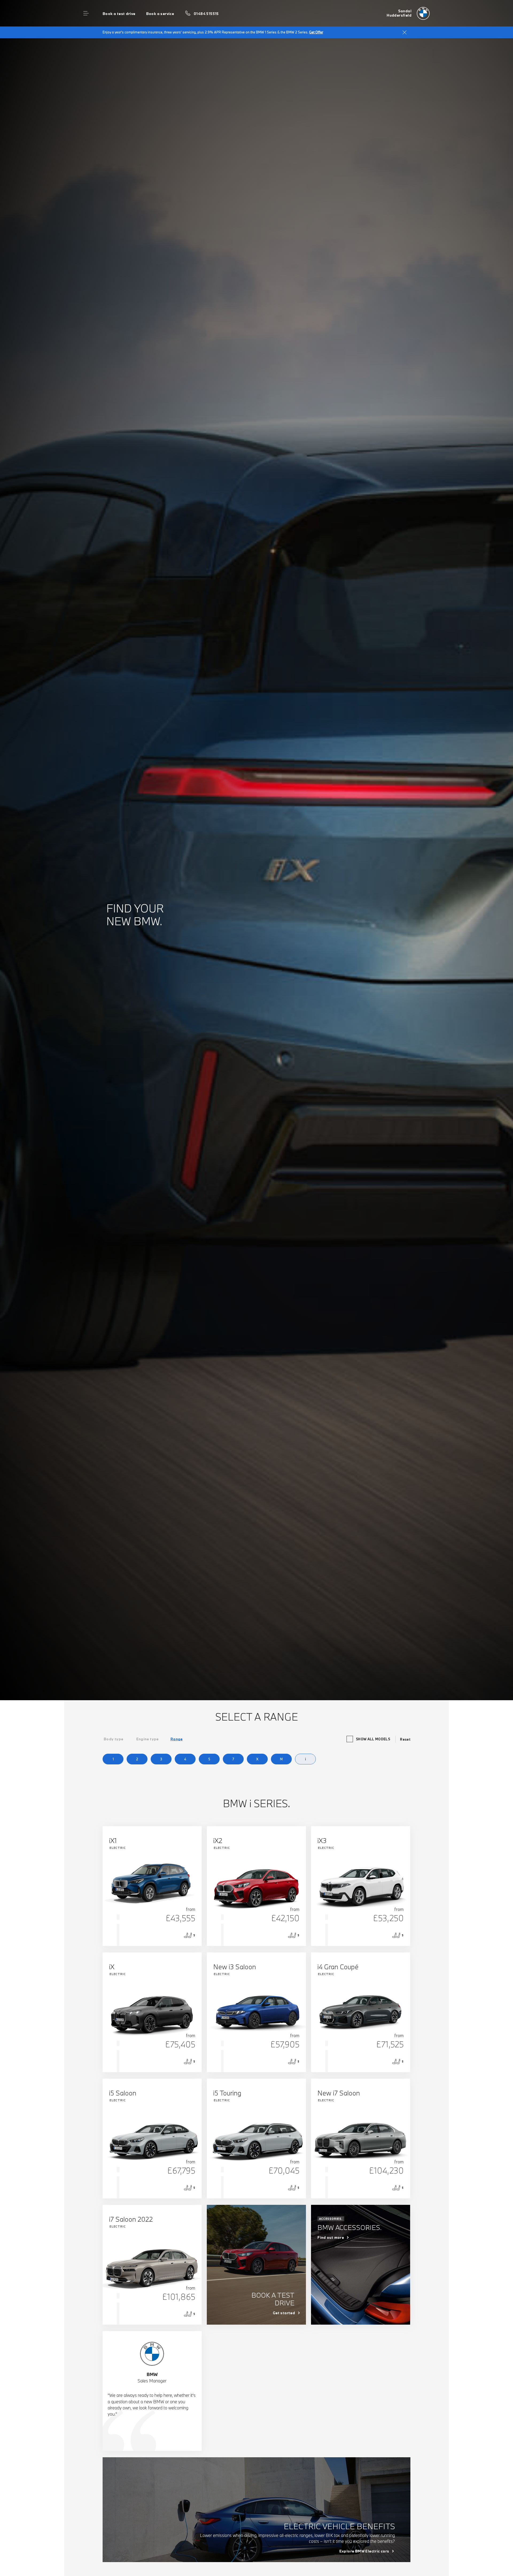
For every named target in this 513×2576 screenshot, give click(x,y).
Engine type (147, 1739)
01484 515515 (206, 14)
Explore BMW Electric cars (364, 2551)
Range (177, 1739)
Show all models (373, 1739)
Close (405, 32)
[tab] (114, 1739)
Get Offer (316, 32)
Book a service (160, 14)
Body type (114, 1739)
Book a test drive (119, 14)
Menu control (86, 13)
